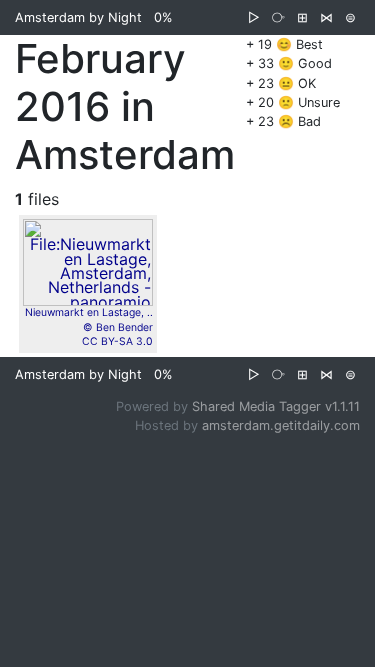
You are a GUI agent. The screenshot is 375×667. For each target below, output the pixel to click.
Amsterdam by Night (78, 17)
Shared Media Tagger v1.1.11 (276, 406)
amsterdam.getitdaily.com (281, 425)
